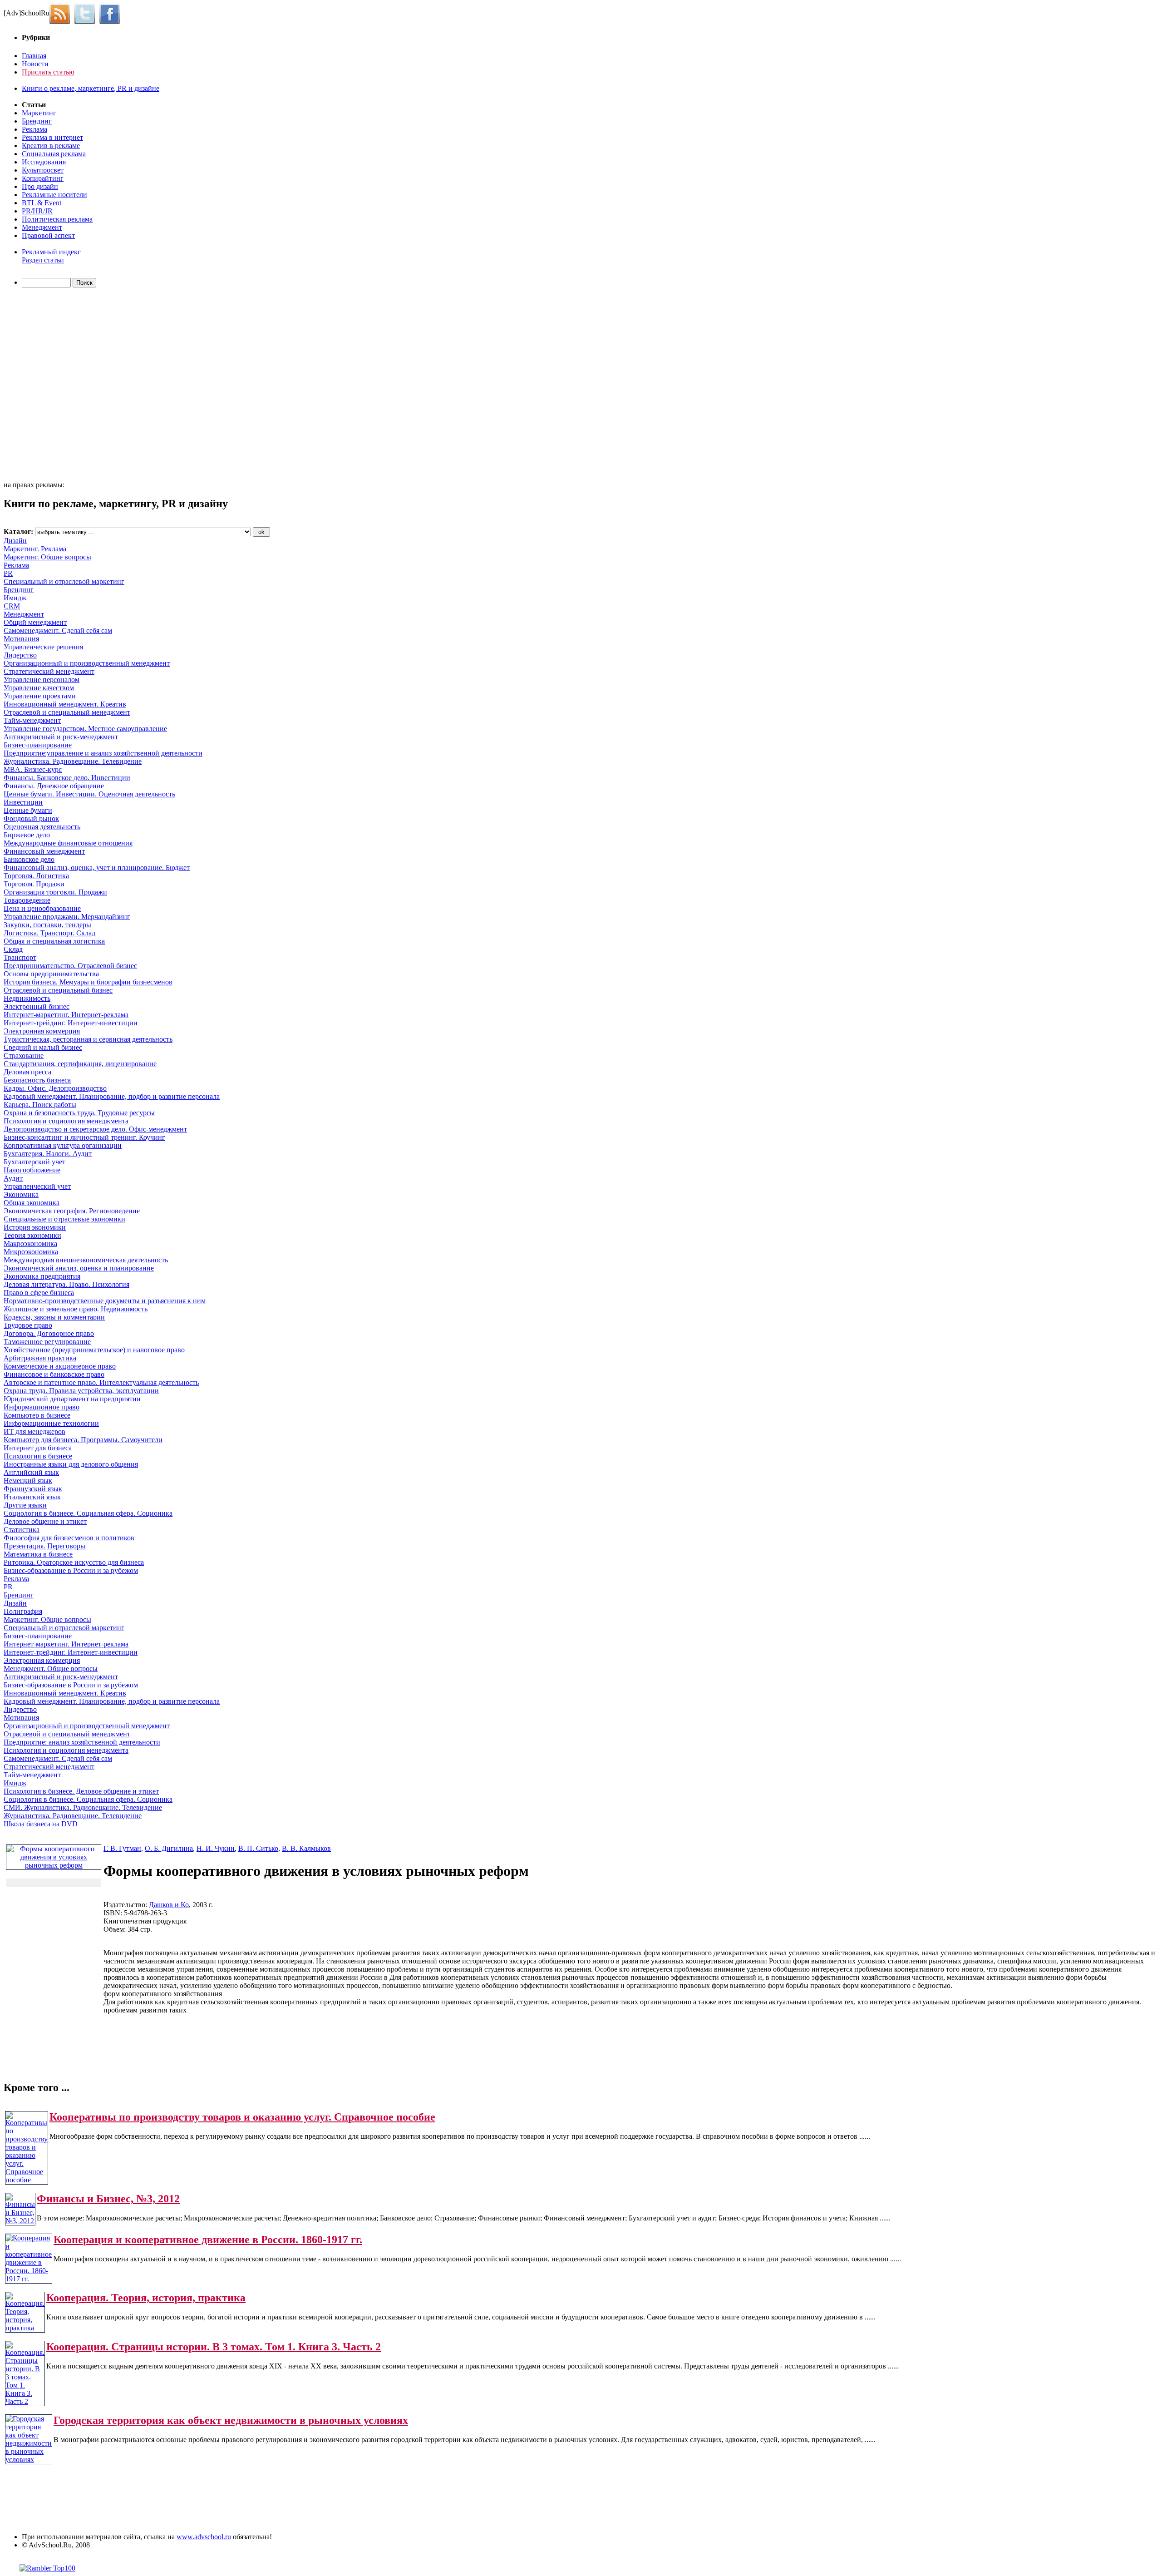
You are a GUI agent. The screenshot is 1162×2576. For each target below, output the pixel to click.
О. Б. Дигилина (169, 1848)
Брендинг (37, 121)
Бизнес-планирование (38, 745)
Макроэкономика (30, 1244)
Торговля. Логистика (36, 876)
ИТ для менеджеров (34, 1431)
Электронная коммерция (42, 1031)
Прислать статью (48, 72)
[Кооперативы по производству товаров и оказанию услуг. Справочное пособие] (27, 2180)
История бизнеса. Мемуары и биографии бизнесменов (88, 982)
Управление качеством (39, 688)
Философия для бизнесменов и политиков (69, 1538)
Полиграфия (23, 1611)
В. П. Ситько (258, 1848)
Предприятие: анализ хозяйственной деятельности (82, 1742)
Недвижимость (27, 998)
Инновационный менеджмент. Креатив (65, 704)
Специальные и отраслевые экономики (64, 1219)
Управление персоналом (42, 680)
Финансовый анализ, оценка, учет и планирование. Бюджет (97, 868)
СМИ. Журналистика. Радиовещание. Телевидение (83, 1807)
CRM (12, 606)
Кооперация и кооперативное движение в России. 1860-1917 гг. (208, 2240)
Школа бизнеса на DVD (41, 1824)
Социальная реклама (54, 154)
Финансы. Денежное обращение (54, 786)
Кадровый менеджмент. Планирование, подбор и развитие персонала (112, 1096)
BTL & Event (42, 203)
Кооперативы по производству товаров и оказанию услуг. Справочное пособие (242, 2117)
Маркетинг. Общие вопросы (47, 557)
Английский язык (31, 1472)
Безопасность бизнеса (37, 1080)
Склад (13, 949)
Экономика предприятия (42, 1276)
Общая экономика (32, 1203)
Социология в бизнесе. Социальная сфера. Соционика (88, 1513)
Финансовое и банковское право (54, 1374)
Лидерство (20, 655)
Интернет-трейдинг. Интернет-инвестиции (71, 1023)
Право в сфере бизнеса (39, 1293)
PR (8, 573)
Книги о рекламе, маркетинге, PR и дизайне (91, 88)
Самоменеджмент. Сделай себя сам (58, 630)
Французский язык (33, 1489)
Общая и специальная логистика (54, 941)
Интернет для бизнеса (38, 1448)
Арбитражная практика (40, 1358)
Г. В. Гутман (122, 1848)
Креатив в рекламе (51, 146)
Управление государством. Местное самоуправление (85, 729)
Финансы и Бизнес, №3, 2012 (108, 2199)
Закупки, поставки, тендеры (47, 925)
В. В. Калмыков (306, 1848)
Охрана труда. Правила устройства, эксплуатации (81, 1391)
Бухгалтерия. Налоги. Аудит (48, 1154)
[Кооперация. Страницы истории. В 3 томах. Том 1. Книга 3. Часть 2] (25, 2401)
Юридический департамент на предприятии (72, 1399)
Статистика (22, 1530)
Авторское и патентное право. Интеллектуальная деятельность (101, 1382)
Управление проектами (40, 696)
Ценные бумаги (28, 810)
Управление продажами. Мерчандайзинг (67, 917)
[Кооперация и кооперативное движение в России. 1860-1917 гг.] (29, 2279)
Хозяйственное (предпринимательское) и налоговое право (94, 1350)
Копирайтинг (43, 178)
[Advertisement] (56, 386)
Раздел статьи (43, 260)
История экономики (35, 1227)
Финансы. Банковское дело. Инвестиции (67, 778)
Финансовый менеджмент (44, 851)
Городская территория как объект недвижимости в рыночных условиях (231, 2420)
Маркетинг (39, 113)
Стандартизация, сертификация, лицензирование (80, 1064)
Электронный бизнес (37, 1006)
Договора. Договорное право (49, 1333)
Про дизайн (40, 186)
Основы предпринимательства (51, 974)
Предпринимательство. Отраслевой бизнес (70, 966)
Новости (35, 64)
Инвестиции (23, 802)
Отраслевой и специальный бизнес (58, 990)
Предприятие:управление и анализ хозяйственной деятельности (103, 753)
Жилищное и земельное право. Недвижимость (76, 1309)
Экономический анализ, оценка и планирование (79, 1268)
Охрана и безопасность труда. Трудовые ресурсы (79, 1113)
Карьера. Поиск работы (40, 1105)
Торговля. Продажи (34, 884)
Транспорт (20, 957)
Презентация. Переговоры (44, 1546)
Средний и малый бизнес (43, 1047)
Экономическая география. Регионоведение (72, 1211)
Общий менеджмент (35, 622)
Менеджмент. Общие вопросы (51, 1669)
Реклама (34, 129)
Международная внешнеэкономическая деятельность (86, 1260)
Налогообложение (32, 1170)
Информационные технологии (51, 1423)
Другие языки (25, 1505)
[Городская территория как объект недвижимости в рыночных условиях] (29, 2460)
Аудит (13, 1178)
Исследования (44, 162)
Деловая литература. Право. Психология (66, 1284)
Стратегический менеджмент (49, 671)
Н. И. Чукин (216, 1848)
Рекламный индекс (51, 252)
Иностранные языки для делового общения (71, 1464)
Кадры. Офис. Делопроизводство (55, 1088)
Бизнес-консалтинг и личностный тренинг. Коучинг (84, 1137)
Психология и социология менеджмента (66, 1121)
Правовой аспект (48, 235)
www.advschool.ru (204, 2537)
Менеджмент (42, 227)
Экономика (21, 1194)
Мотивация (21, 639)
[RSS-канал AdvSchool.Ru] (62, 13)
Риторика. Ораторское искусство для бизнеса (74, 1562)
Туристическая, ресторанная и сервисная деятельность (88, 1039)
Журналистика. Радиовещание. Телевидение (73, 761)
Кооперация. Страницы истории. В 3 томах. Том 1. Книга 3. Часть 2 (214, 2347)
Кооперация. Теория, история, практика (146, 2298)
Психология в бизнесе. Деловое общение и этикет (81, 1791)
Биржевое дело (27, 835)
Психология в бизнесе (38, 1456)
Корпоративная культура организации (63, 1145)
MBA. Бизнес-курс (33, 769)
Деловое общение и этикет (45, 1521)
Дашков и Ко (169, 1905)
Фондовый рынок (31, 818)
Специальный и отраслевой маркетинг (64, 581)
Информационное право (42, 1407)
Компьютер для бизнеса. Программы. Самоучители (83, 1440)
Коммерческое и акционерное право (60, 1366)
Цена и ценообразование (42, 908)
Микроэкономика (31, 1252)
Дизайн (15, 541)
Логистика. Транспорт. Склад (49, 933)
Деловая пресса (27, 1072)
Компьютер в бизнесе (37, 1415)
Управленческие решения (43, 647)
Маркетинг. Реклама (35, 549)
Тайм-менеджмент (32, 720)
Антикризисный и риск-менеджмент (61, 737)
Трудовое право (28, 1325)
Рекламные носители (54, 195)
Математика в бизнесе (38, 1554)
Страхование (24, 1056)
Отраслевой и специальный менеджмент (67, 712)
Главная (34, 56)
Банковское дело (29, 859)
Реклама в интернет (52, 137)
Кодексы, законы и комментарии (54, 1317)
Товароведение (27, 900)
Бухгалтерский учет (34, 1162)
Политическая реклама (57, 219)
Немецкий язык (28, 1481)
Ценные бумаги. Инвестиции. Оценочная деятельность (89, 794)
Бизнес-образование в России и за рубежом (71, 1570)
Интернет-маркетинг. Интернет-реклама (66, 1015)
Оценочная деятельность (42, 827)
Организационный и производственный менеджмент (87, 663)
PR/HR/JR (37, 211)
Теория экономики (32, 1235)
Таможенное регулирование (47, 1342)
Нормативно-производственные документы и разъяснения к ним (105, 1301)
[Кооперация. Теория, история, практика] (25, 2328)
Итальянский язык (32, 1497)
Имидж (15, 598)
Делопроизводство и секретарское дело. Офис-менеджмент (95, 1129)
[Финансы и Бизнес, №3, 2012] (20, 2221)
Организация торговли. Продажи (55, 892)
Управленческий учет (37, 1186)
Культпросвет (43, 170)
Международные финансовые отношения (68, 843)
